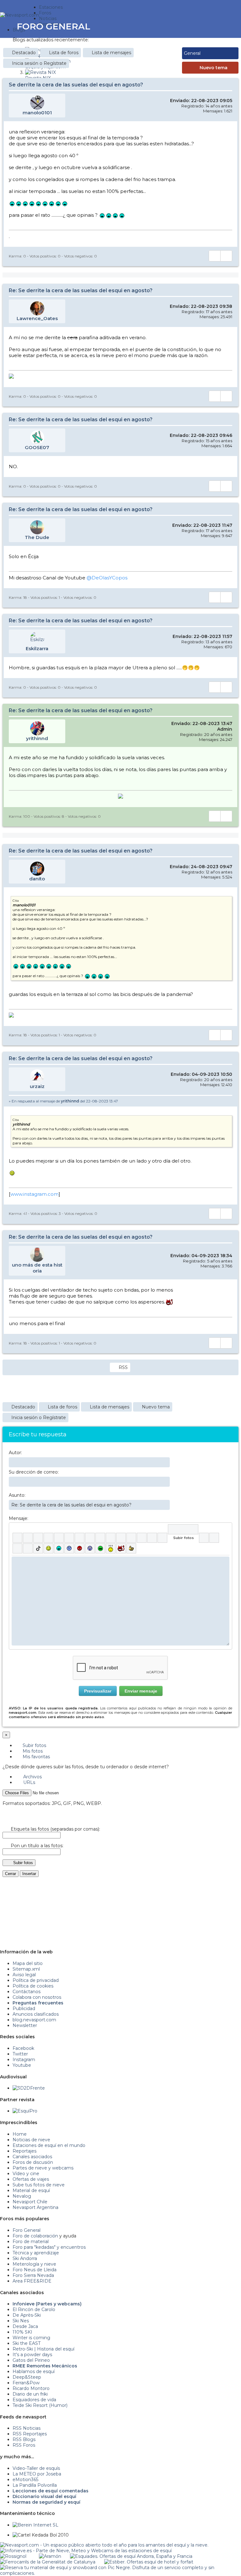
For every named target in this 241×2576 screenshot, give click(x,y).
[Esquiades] (131, 2556)
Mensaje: (19, 1518)
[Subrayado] (38, 1538)
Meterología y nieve (34, 2264)
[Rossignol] (13, 2556)
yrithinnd (37, 738)
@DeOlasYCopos (107, 578)
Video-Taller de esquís (36, 2468)
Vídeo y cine (26, 2174)
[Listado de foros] (210, 26)
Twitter (20, 2054)
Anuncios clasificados (36, 2014)
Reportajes (24, 2151)
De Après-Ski (27, 2315)
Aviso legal (24, 1975)
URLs (29, 1782)
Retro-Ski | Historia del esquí (43, 2349)
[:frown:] (69, 1548)
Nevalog (22, 2196)
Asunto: (17, 1495)
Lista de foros (64, 53)
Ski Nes (21, 2321)
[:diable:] (121, 1548)
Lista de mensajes (111, 53)
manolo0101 (37, 113)
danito (37, 879)
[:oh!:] (90, 1548)
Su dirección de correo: (34, 1472)
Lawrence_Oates (37, 318)
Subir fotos (34, 1745)
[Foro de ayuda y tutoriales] (218, 26)
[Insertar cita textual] (121, 1538)
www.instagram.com (35, 1194)
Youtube (22, 2065)
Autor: (15, 1453)
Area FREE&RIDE (32, 2281)
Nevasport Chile (30, 2202)
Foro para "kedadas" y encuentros (49, 2247)
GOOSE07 (37, 447)
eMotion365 (25, 2480)
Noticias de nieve (31, 2140)
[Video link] (162, 1538)
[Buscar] (223, 26)
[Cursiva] (28, 1538)
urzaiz (37, 1086)
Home (20, 2134)
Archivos (32, 1777)
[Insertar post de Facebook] (214, 1538)
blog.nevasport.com (34, 2020)
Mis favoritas (36, 1757)
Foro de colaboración (35, 2236)
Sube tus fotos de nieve (39, 2185)
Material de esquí (31, 2190)
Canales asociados (32, 2157)
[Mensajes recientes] (205, 26)
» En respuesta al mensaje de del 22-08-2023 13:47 (63, 1101)
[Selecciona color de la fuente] (80, 1538)
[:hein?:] (111, 1548)
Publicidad (24, 2008)
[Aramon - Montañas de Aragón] (50, 2556)
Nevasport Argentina (35, 2207)
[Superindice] (69, 1538)
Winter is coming (31, 2338)
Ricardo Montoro (31, 2388)
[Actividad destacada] (201, 26)
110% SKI (22, 2332)
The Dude (37, 537)
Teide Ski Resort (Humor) (40, 2405)
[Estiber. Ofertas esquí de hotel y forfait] (149, 2562)
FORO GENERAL (54, 26)
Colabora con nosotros (37, 1997)
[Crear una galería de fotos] (204, 1538)
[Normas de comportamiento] (214, 26)
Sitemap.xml (26, 1969)
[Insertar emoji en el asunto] (165, 1505)
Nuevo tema (214, 68)
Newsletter (25, 2025)
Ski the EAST (27, 2343)
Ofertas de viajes (31, 2179)
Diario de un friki (30, 2394)
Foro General (27, 2230)
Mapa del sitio (28, 1963)
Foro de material (31, 2242)
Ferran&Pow (26, 2383)
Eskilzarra (37, 648)
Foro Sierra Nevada (33, 2275)
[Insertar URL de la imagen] (152, 1538)
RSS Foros (24, 2445)
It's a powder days (32, 2355)
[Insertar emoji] (225, 1561)
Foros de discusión (33, 2162)
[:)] (48, 1548)
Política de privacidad (36, 1980)
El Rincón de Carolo (34, 2309)
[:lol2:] (59, 1548)
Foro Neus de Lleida (35, 2270)
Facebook (23, 2048)
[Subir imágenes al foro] (183, 1529)
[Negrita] (17, 1538)
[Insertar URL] (100, 1538)
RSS (123, 1367)
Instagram (24, 2060)
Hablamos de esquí (34, 2371)
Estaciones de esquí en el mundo (49, 2145)
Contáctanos (27, 1992)
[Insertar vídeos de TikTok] (38, 1548)
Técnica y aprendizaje (36, 2253)
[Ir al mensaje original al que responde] (228, 1101)
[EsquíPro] (25, 2111)
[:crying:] (100, 1548)
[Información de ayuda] (225, 1529)
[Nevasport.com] (19, 14)
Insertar (29, 1874)
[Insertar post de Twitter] (28, 1548)
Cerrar (11, 1874)
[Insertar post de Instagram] (17, 1548)
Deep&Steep (27, 2377)
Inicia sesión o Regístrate (39, 63)
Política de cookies (33, 1986)
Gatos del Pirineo (31, 2360)
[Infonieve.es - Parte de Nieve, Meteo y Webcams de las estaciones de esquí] (86, 2551)
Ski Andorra (25, 2258)
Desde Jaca (25, 2326)
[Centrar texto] (142, 1538)
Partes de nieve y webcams (43, 2168)
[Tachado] (48, 1538)
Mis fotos (32, 1751)
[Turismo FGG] (48, 2562)
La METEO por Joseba (37, 2474)
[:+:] (131, 1548)
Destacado (24, 53)
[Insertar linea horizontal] (111, 1538)
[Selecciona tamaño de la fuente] (90, 1538)
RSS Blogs (24, 2439)
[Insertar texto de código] (131, 1538)
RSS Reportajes (30, 2434)
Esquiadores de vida (34, 2400)
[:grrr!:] (80, 1548)
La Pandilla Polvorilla (35, 2485)
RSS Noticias (27, 2428)
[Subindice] (59, 1538)
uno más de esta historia (37, 1268)
